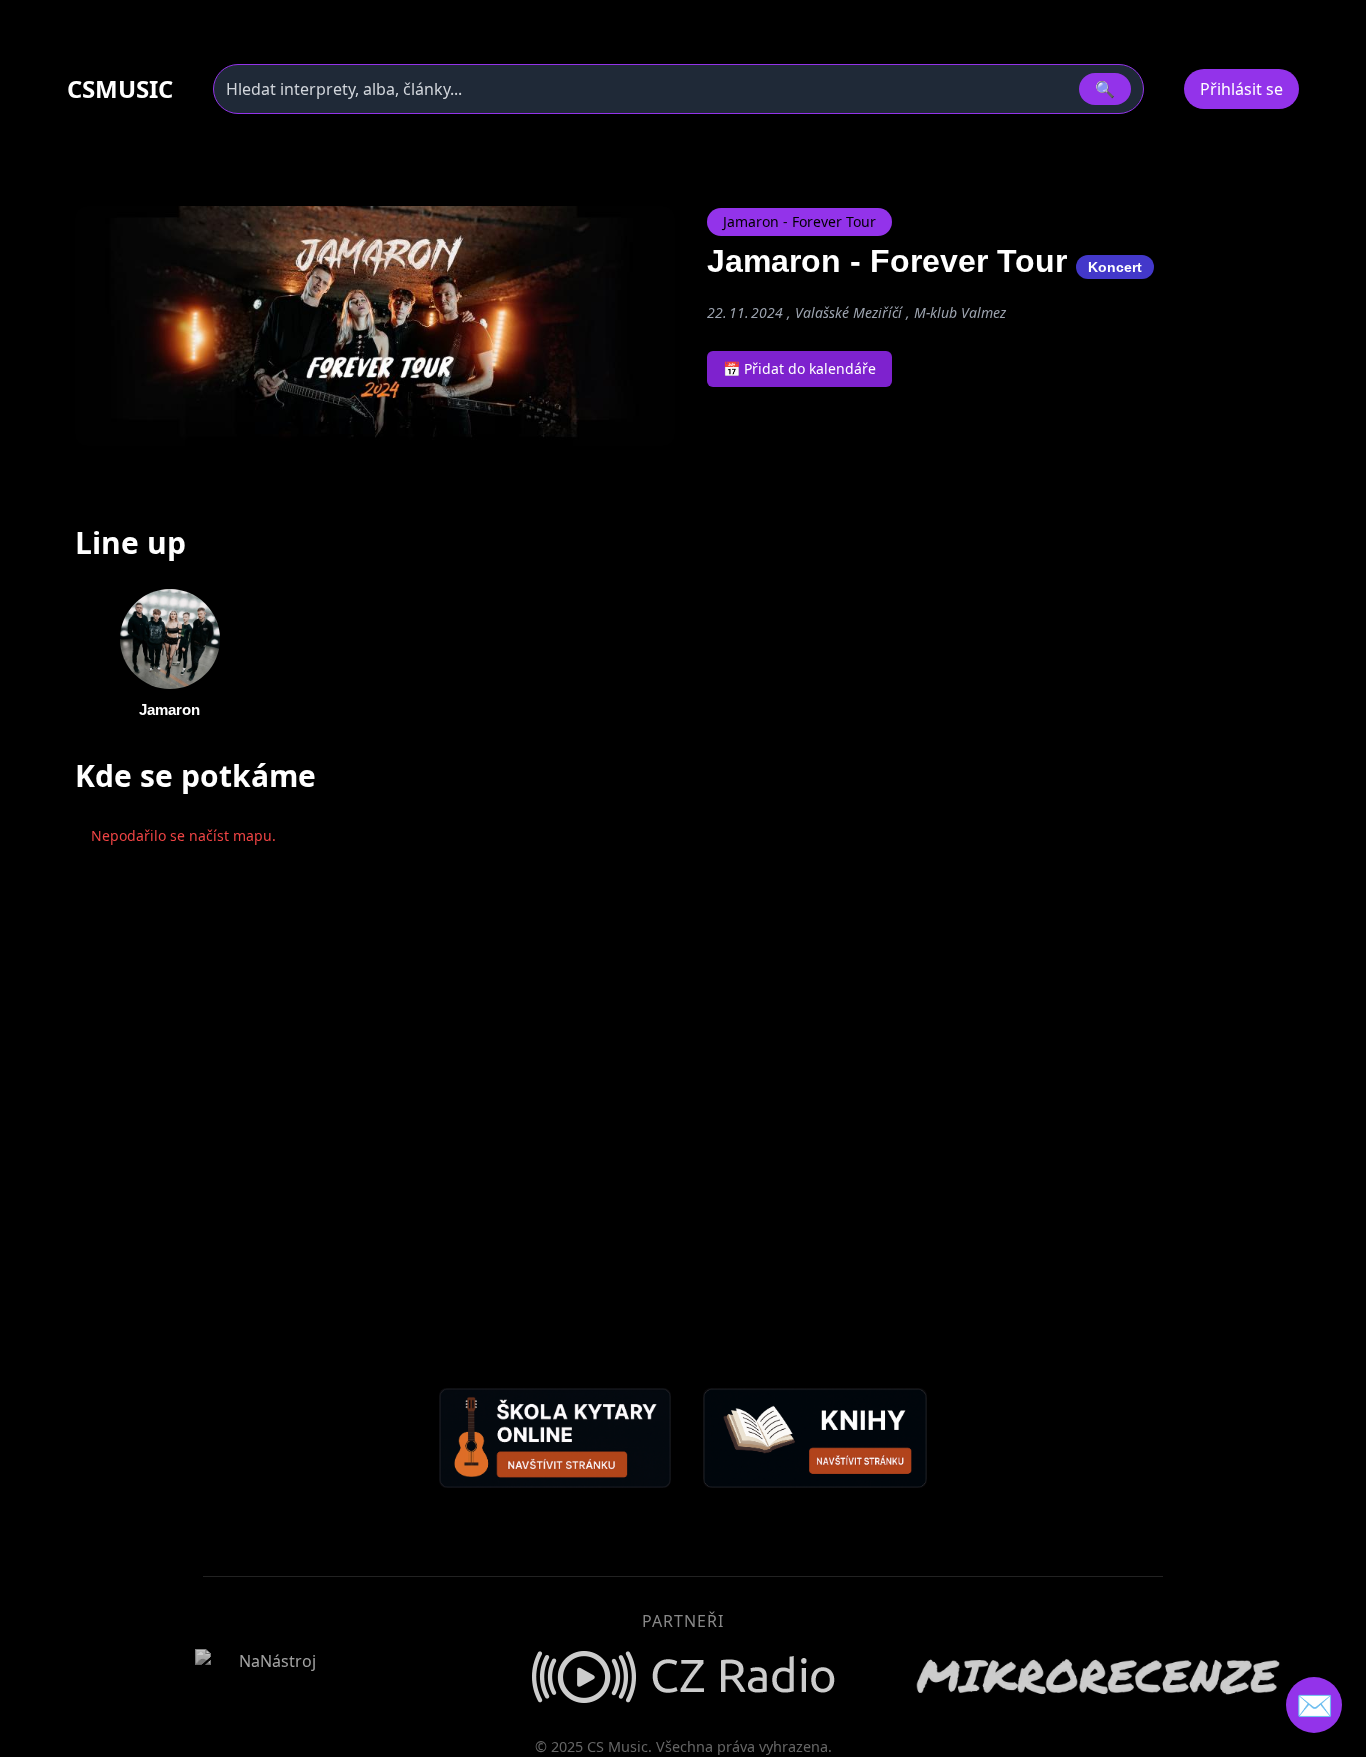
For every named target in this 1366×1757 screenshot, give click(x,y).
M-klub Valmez (960, 312)
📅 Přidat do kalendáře (799, 368)
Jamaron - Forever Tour (799, 221)
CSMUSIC (120, 89)
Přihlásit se (1241, 89)
